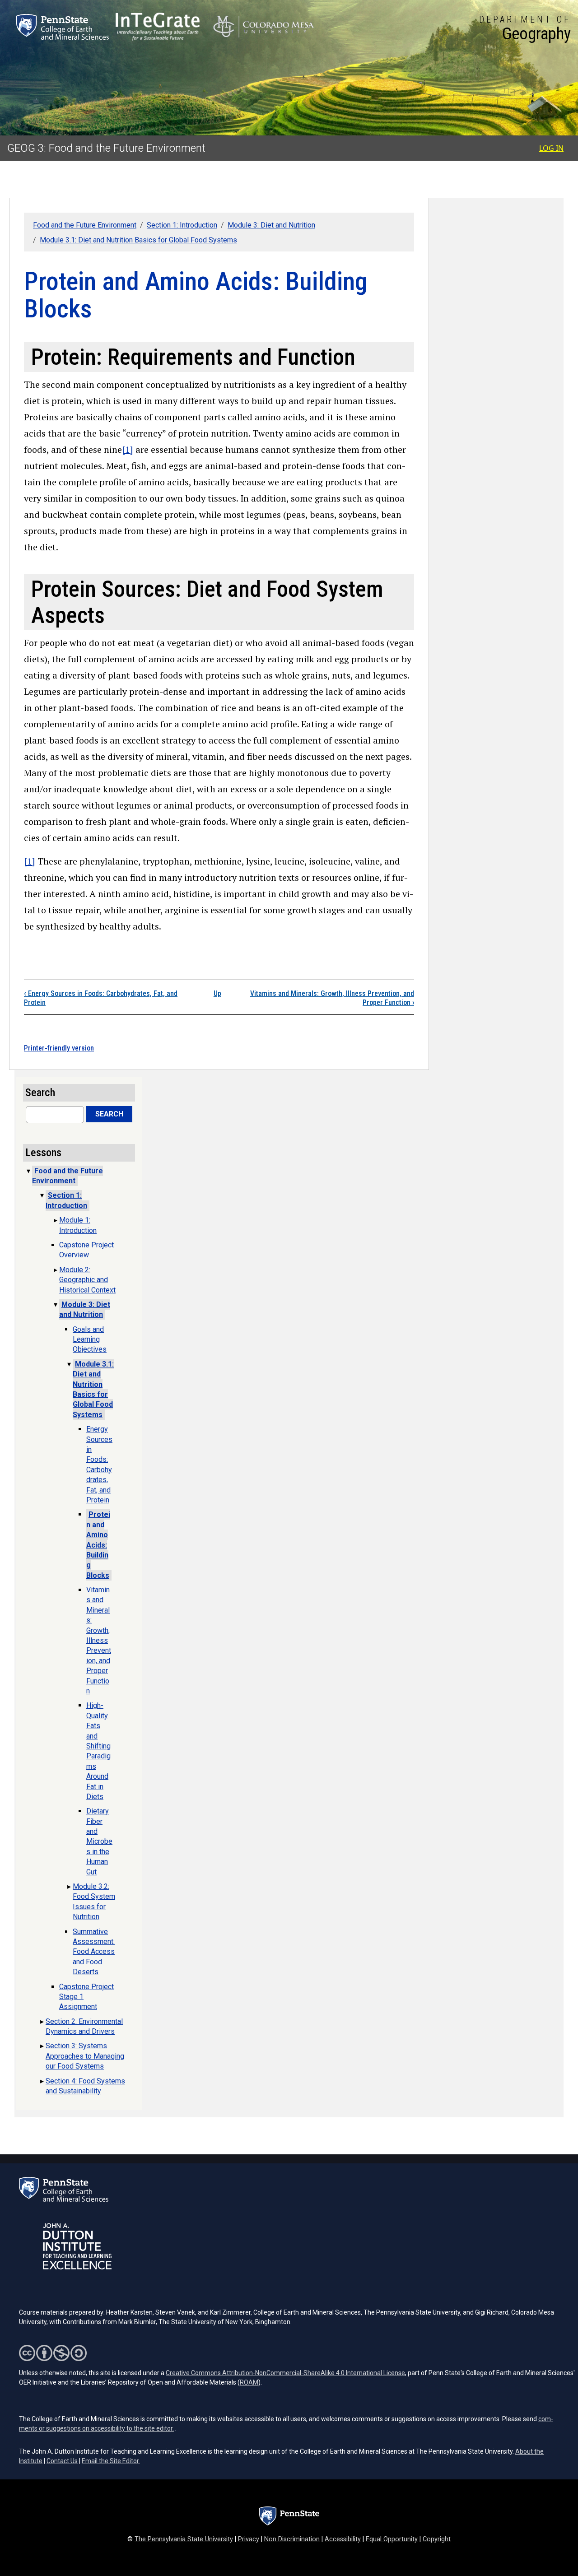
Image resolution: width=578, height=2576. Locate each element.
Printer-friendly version (59, 1048)
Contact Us (62, 2461)
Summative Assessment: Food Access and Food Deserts (94, 1952)
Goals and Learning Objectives (90, 1339)
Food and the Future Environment (85, 225)
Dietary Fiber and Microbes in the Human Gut (99, 1841)
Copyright (437, 2539)
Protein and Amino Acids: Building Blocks (98, 1545)
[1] (128, 449)
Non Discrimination (292, 2539)
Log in (551, 148)
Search (109, 1114)
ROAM (249, 2382)
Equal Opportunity (392, 2539)
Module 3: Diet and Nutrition (271, 225)
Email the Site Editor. (111, 2461)
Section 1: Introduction (182, 225)
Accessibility (343, 2539)
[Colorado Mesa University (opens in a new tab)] (263, 27)
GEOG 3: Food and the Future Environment (106, 148)
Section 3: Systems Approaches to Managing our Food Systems (85, 2056)
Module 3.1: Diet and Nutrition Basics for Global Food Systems (138, 240)
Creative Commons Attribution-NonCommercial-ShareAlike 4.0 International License (285, 2373)
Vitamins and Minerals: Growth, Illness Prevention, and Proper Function (99, 1640)
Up (217, 993)
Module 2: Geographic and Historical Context (87, 1280)
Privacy (249, 2539)
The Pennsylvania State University (184, 2539)
